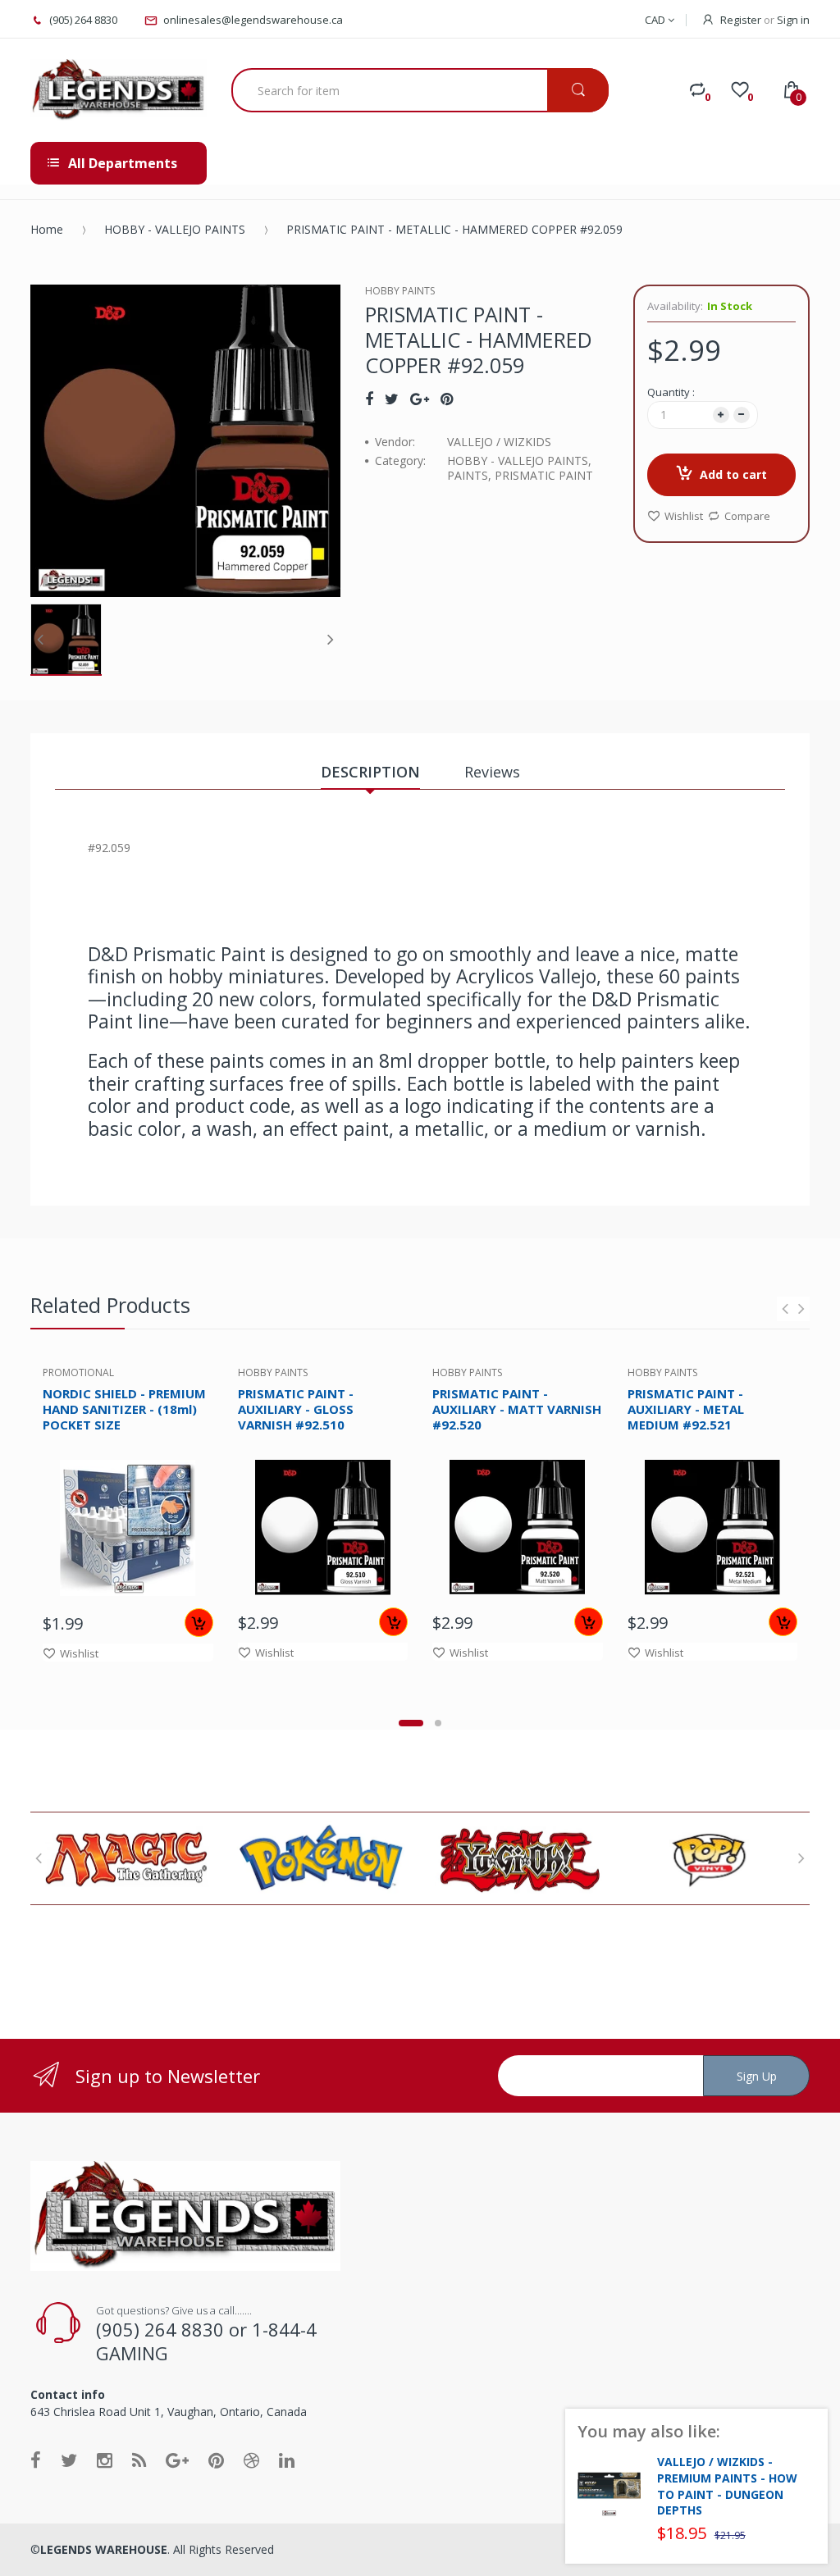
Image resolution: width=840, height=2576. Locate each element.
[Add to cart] (199, 1623)
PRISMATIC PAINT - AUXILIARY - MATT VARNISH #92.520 (517, 1409)
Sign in (793, 20)
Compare (747, 516)
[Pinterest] (447, 399)
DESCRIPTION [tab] (370, 772)
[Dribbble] (251, 2460)
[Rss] (139, 2460)
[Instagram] (105, 2460)
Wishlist (684, 516)
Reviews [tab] (492, 772)
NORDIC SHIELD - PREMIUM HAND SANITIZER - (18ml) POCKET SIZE (124, 1409)
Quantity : (671, 392)
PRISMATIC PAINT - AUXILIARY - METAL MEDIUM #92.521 (686, 1409)
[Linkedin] (287, 2460)
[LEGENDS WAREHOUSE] (119, 90)
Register (741, 20)
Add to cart (733, 474)
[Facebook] (369, 399)
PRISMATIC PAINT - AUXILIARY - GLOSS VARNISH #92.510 (296, 1409)
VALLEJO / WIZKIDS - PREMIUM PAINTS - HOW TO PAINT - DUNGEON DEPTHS (727, 2486)
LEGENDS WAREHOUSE (104, 2549)
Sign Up (757, 2076)
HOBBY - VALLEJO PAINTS (175, 229)
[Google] (420, 399)
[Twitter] (392, 399)
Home (47, 229)
